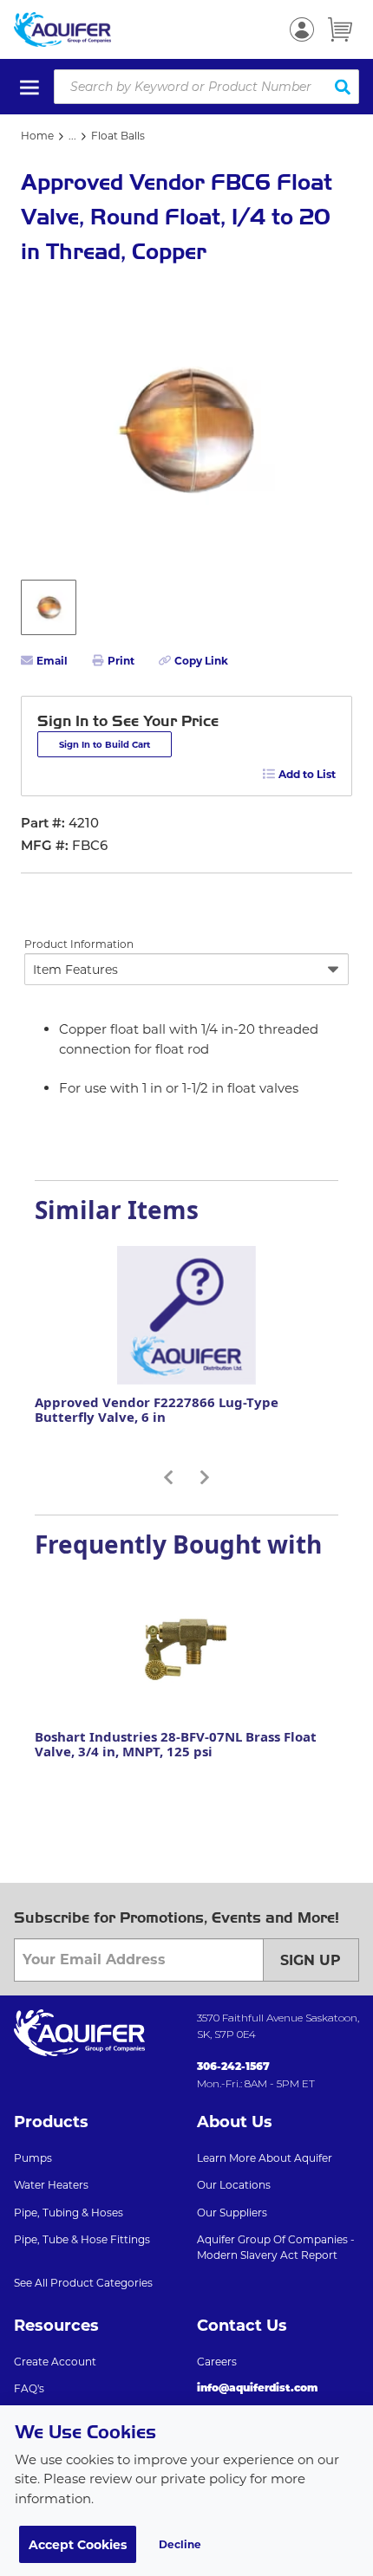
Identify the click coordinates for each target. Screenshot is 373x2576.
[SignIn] (302, 29)
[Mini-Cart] (340, 29)
